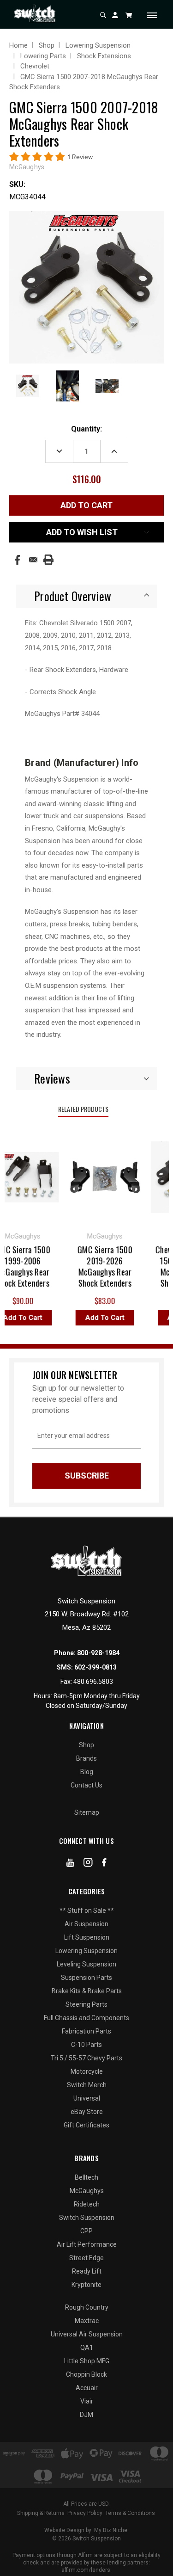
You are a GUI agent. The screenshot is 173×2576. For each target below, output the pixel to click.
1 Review (80, 157)
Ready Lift (87, 2271)
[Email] (33, 560)
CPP (86, 2231)
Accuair (87, 2388)
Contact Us (86, 1785)
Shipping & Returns (41, 2513)
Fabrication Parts (86, 2031)
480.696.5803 (93, 1682)
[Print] (48, 560)
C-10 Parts (86, 2045)
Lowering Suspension (86, 1951)
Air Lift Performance (87, 2244)
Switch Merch (87, 2085)
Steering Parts (86, 2004)
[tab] (86, 596)
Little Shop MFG (87, 2361)
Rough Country (87, 2307)
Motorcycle (87, 2071)
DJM (86, 2415)
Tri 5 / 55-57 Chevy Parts (86, 2058)
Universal (87, 2098)
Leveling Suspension (86, 1964)
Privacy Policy (85, 2513)
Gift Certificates (86, 2125)
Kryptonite (86, 2285)
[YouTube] (70, 1864)
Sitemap (87, 1812)
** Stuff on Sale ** (87, 1910)
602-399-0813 (95, 1667)
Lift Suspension (87, 1937)
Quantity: (86, 429)
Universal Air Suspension (87, 2334)
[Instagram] (88, 1864)
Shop (86, 1745)
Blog (87, 1772)
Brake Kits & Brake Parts (87, 1991)
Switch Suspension (87, 2218)
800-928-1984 (98, 1653)
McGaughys (87, 2191)
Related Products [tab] (83, 1109)
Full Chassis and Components (86, 2018)
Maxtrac (87, 2321)
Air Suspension (86, 1924)
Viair (87, 2401)
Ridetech (87, 2204)
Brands (86, 1758)
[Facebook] (17, 560)
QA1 (87, 2348)
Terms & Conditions (130, 2513)
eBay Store (87, 2112)
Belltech (86, 2177)
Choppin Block (86, 2374)
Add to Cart (99, 1318)
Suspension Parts (86, 1978)
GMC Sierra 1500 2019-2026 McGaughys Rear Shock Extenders (99, 1266)
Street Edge (86, 2258)
